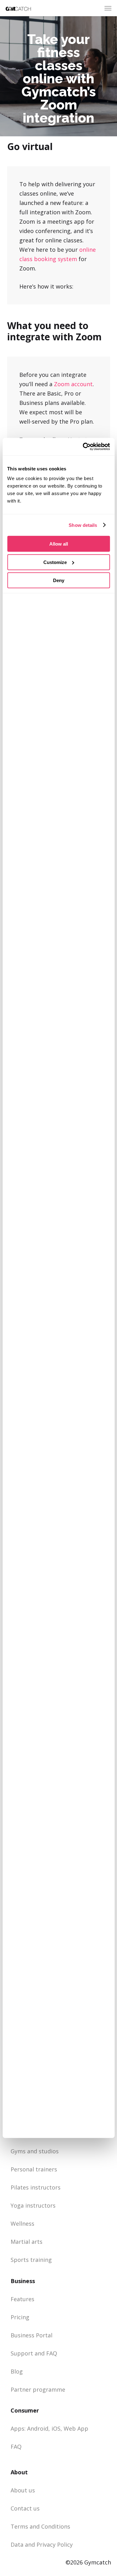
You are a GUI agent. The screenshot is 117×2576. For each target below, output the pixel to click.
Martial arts (27, 2242)
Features (22, 2299)
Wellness (22, 2224)
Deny (59, 580)
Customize (55, 562)
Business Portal (32, 2335)
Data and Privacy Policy (42, 2544)
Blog (17, 2371)
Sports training (31, 2260)
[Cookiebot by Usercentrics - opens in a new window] (83, 447)
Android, (39, 2428)
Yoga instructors (33, 2205)
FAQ (16, 2447)
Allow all (59, 544)
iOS (56, 2428)
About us (23, 2490)
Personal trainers (34, 2169)
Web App (76, 2428)
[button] (108, 6)
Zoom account (73, 384)
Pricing (20, 2317)
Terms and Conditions (40, 2526)
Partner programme (38, 2389)
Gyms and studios (35, 2151)
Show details (83, 525)
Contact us (25, 2508)
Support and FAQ (34, 2353)
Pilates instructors (36, 2187)
